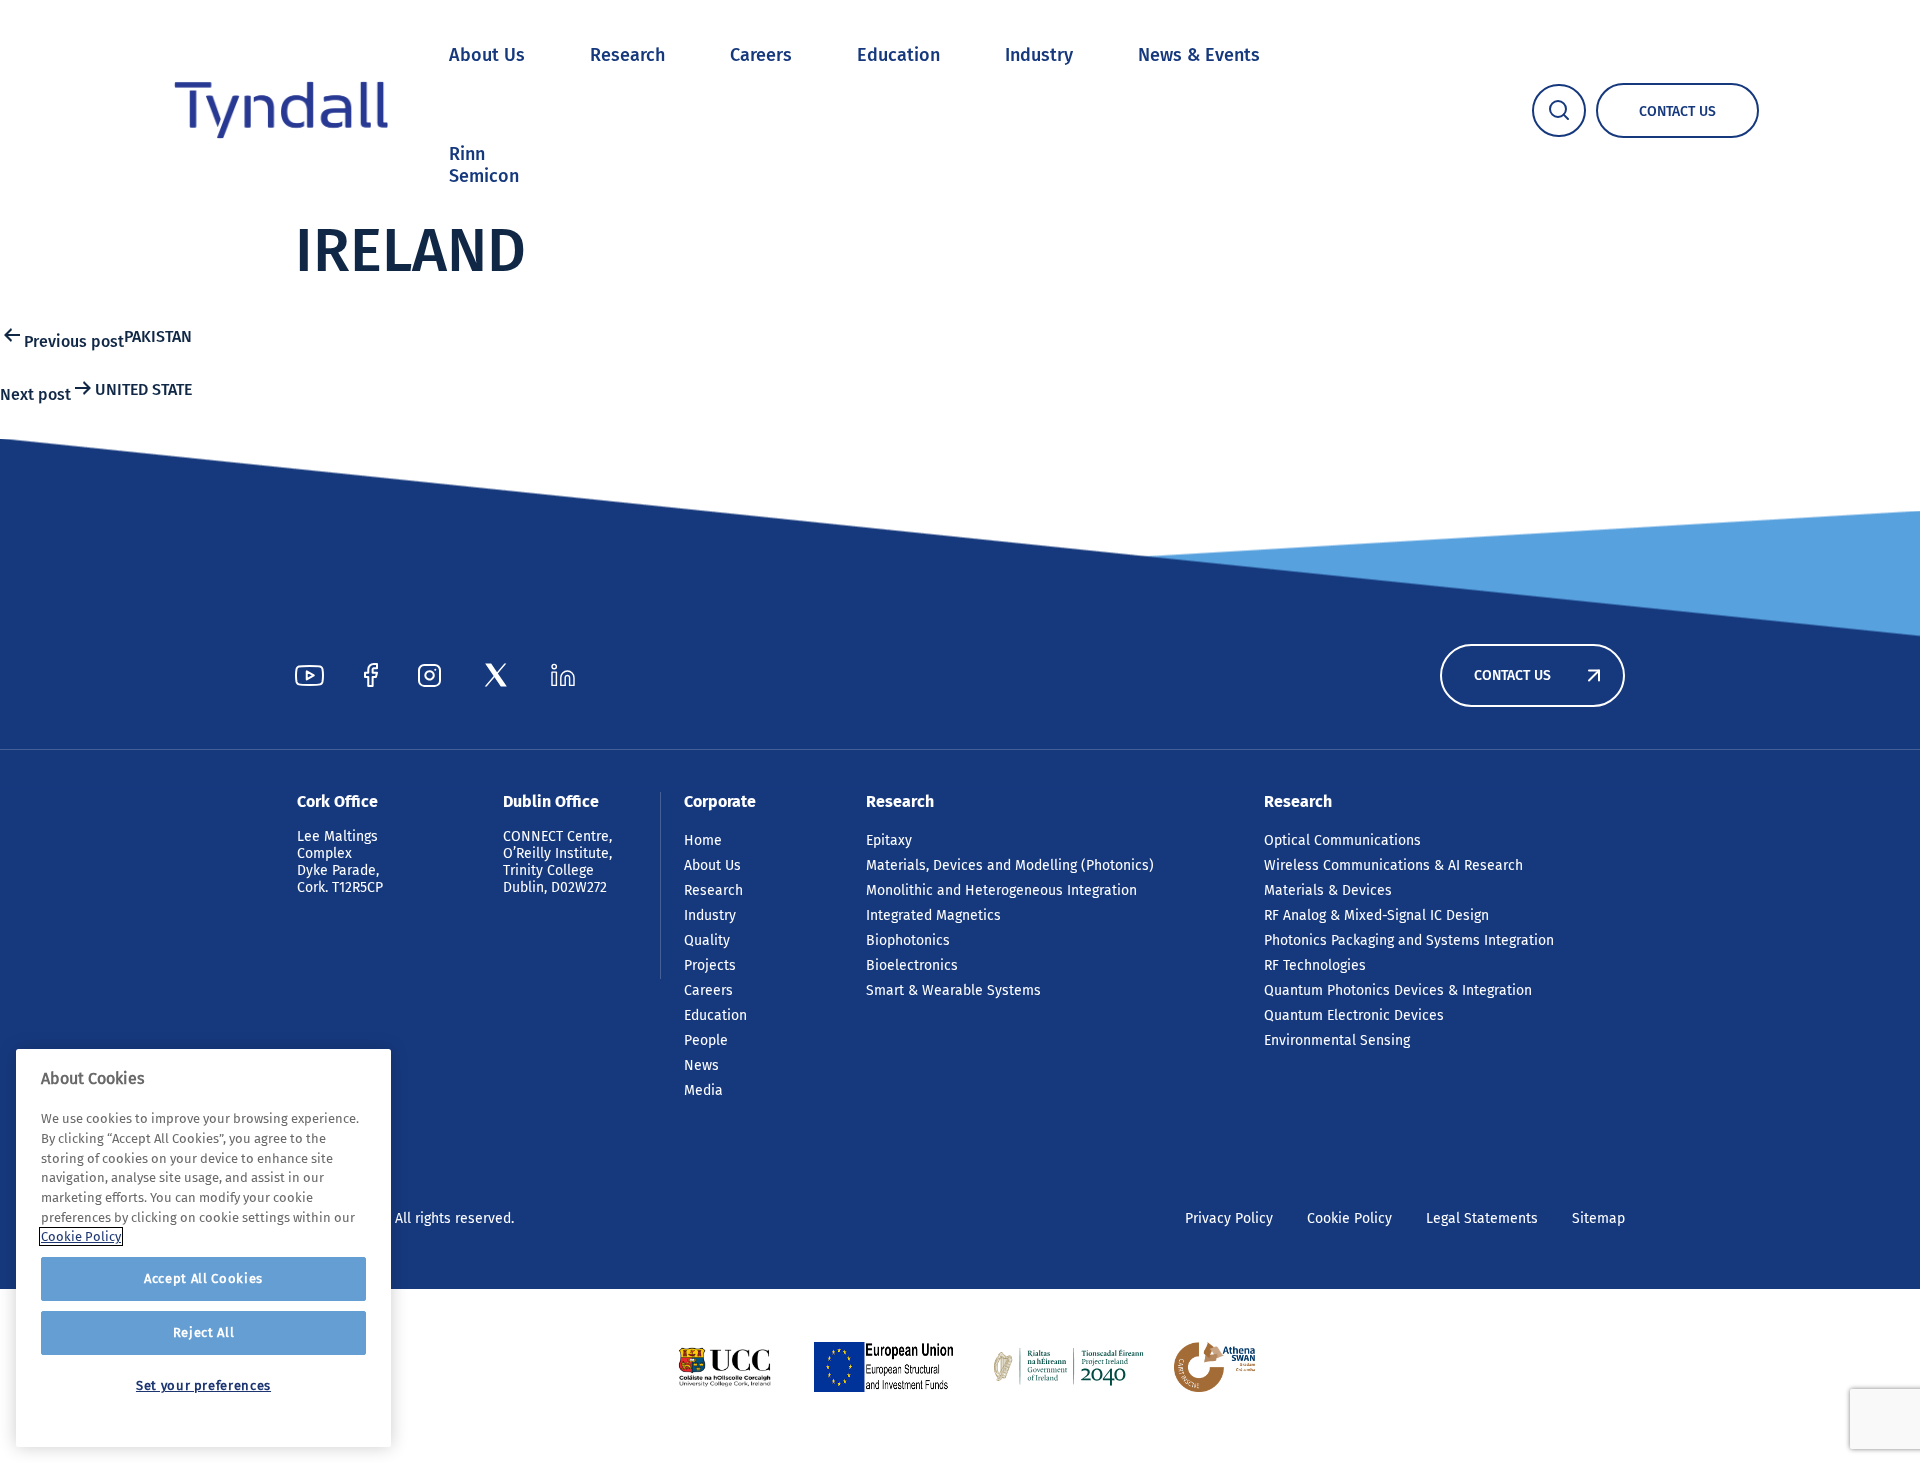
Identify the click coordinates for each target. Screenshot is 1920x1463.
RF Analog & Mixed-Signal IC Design (1376, 915)
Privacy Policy (1229, 1218)
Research (627, 55)
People (706, 1040)
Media (703, 1090)
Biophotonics (908, 940)
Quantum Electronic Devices (1354, 1015)
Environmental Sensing (1337, 1040)
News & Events (1199, 55)
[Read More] (724, 1367)
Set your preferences (203, 1385)
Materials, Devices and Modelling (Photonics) (1010, 865)
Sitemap (1598, 1218)
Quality (707, 940)
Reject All (204, 1332)
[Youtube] (309, 675)
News (701, 1065)
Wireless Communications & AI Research (1393, 865)
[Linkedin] (563, 675)
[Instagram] (429, 675)
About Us (487, 55)
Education (898, 55)
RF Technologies (1315, 965)
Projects (710, 965)
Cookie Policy (1349, 1218)
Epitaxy (889, 840)
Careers (761, 55)
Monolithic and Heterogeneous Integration (1001, 890)
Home (703, 840)
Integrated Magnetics (933, 915)
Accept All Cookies (203, 1278)
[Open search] (1559, 110)
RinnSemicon (484, 165)
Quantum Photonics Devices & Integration (1398, 990)
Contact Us (1512, 675)
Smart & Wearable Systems (953, 990)
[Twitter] (496, 675)
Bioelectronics (912, 965)
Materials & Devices (1328, 890)
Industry (1039, 55)
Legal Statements (1482, 1218)
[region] (203, 1248)
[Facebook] (371, 675)
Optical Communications (1342, 840)
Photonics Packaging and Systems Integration (1409, 940)
